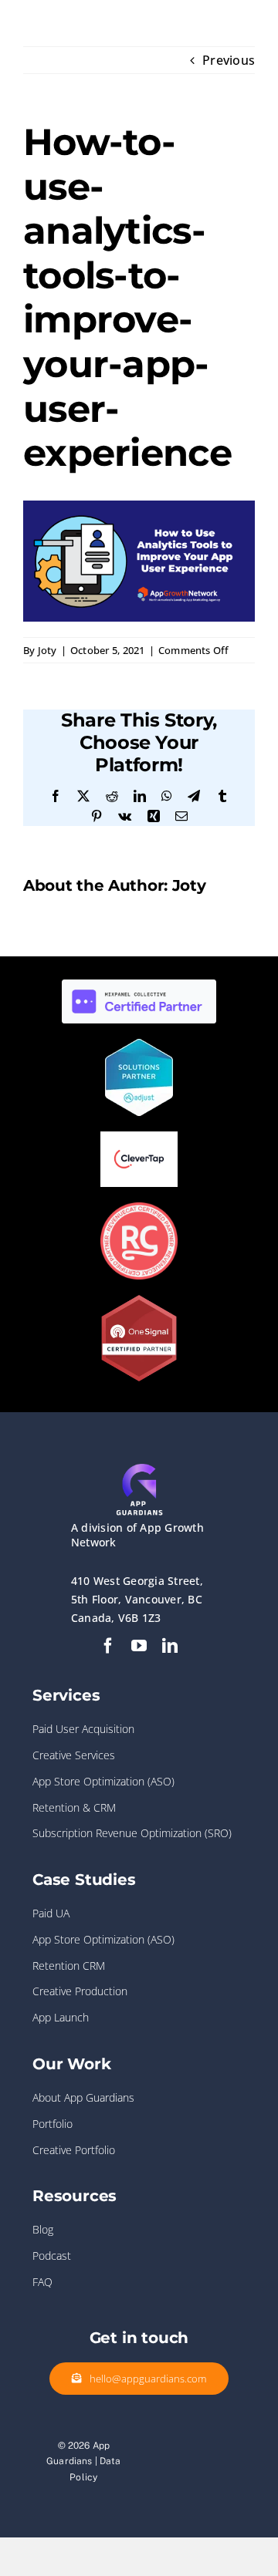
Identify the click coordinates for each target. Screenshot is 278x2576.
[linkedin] (170, 1646)
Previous (229, 60)
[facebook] (108, 1646)
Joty (47, 650)
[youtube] (139, 1646)
